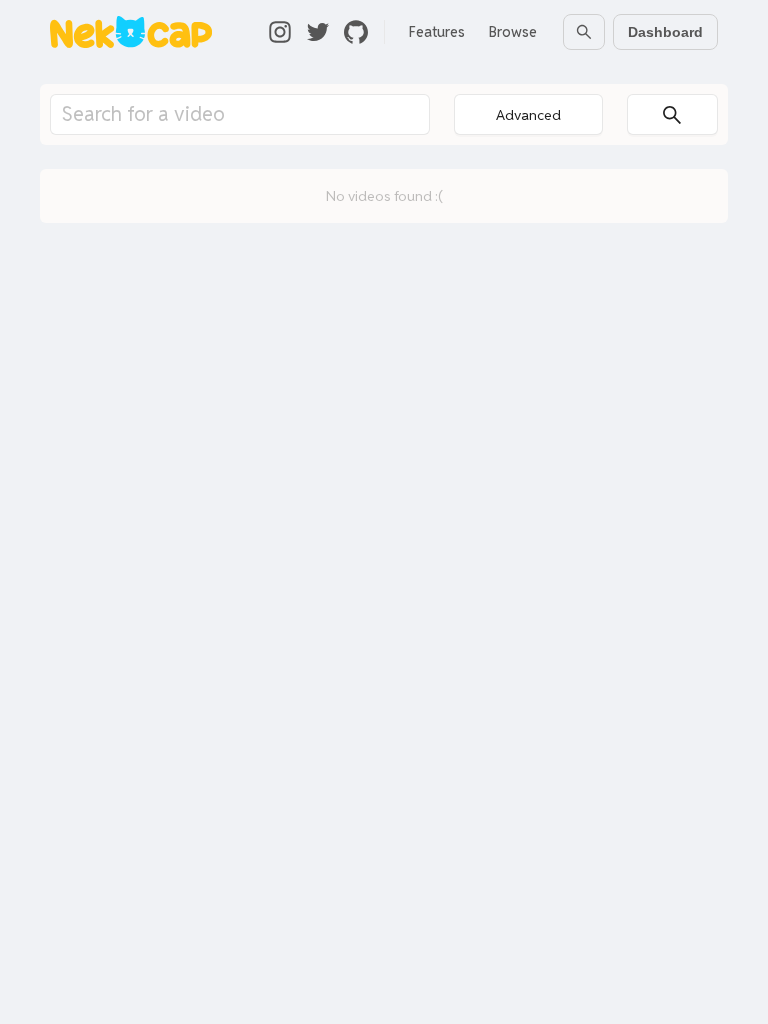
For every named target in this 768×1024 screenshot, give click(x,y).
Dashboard (665, 32)
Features (437, 32)
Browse (513, 32)
